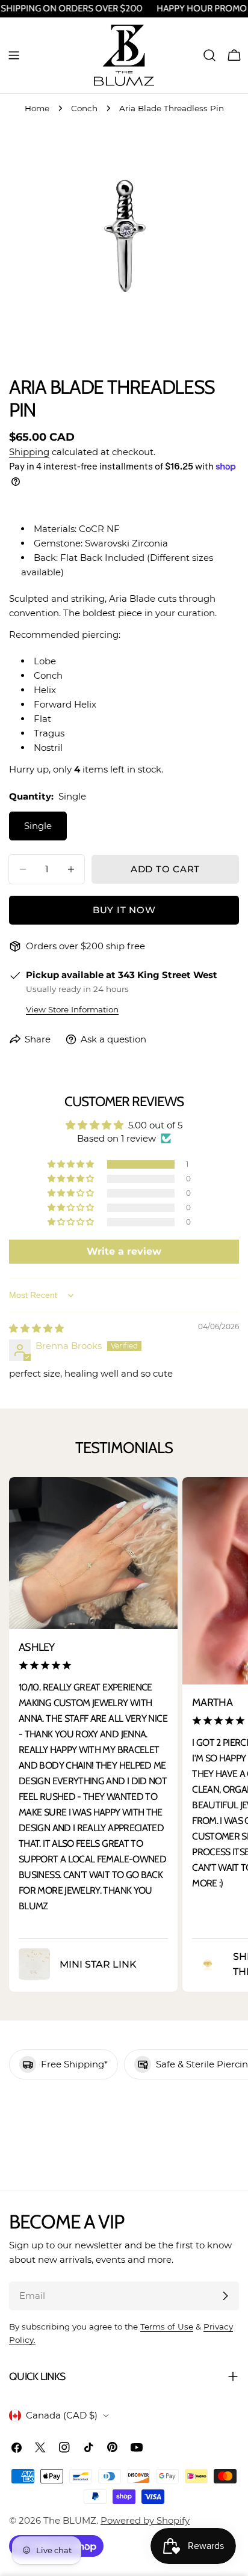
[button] (72, 1164)
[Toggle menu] (14, 55)
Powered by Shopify (145, 2520)
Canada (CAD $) (62, 2415)
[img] (36, 1328)
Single (38, 826)
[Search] (209, 55)
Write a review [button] (124, 1251)
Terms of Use (167, 2327)
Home (37, 108)
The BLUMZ (70, 2520)
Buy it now (124, 910)
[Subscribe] (225, 2296)
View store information (72, 1009)
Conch (84, 108)
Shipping (29, 452)
